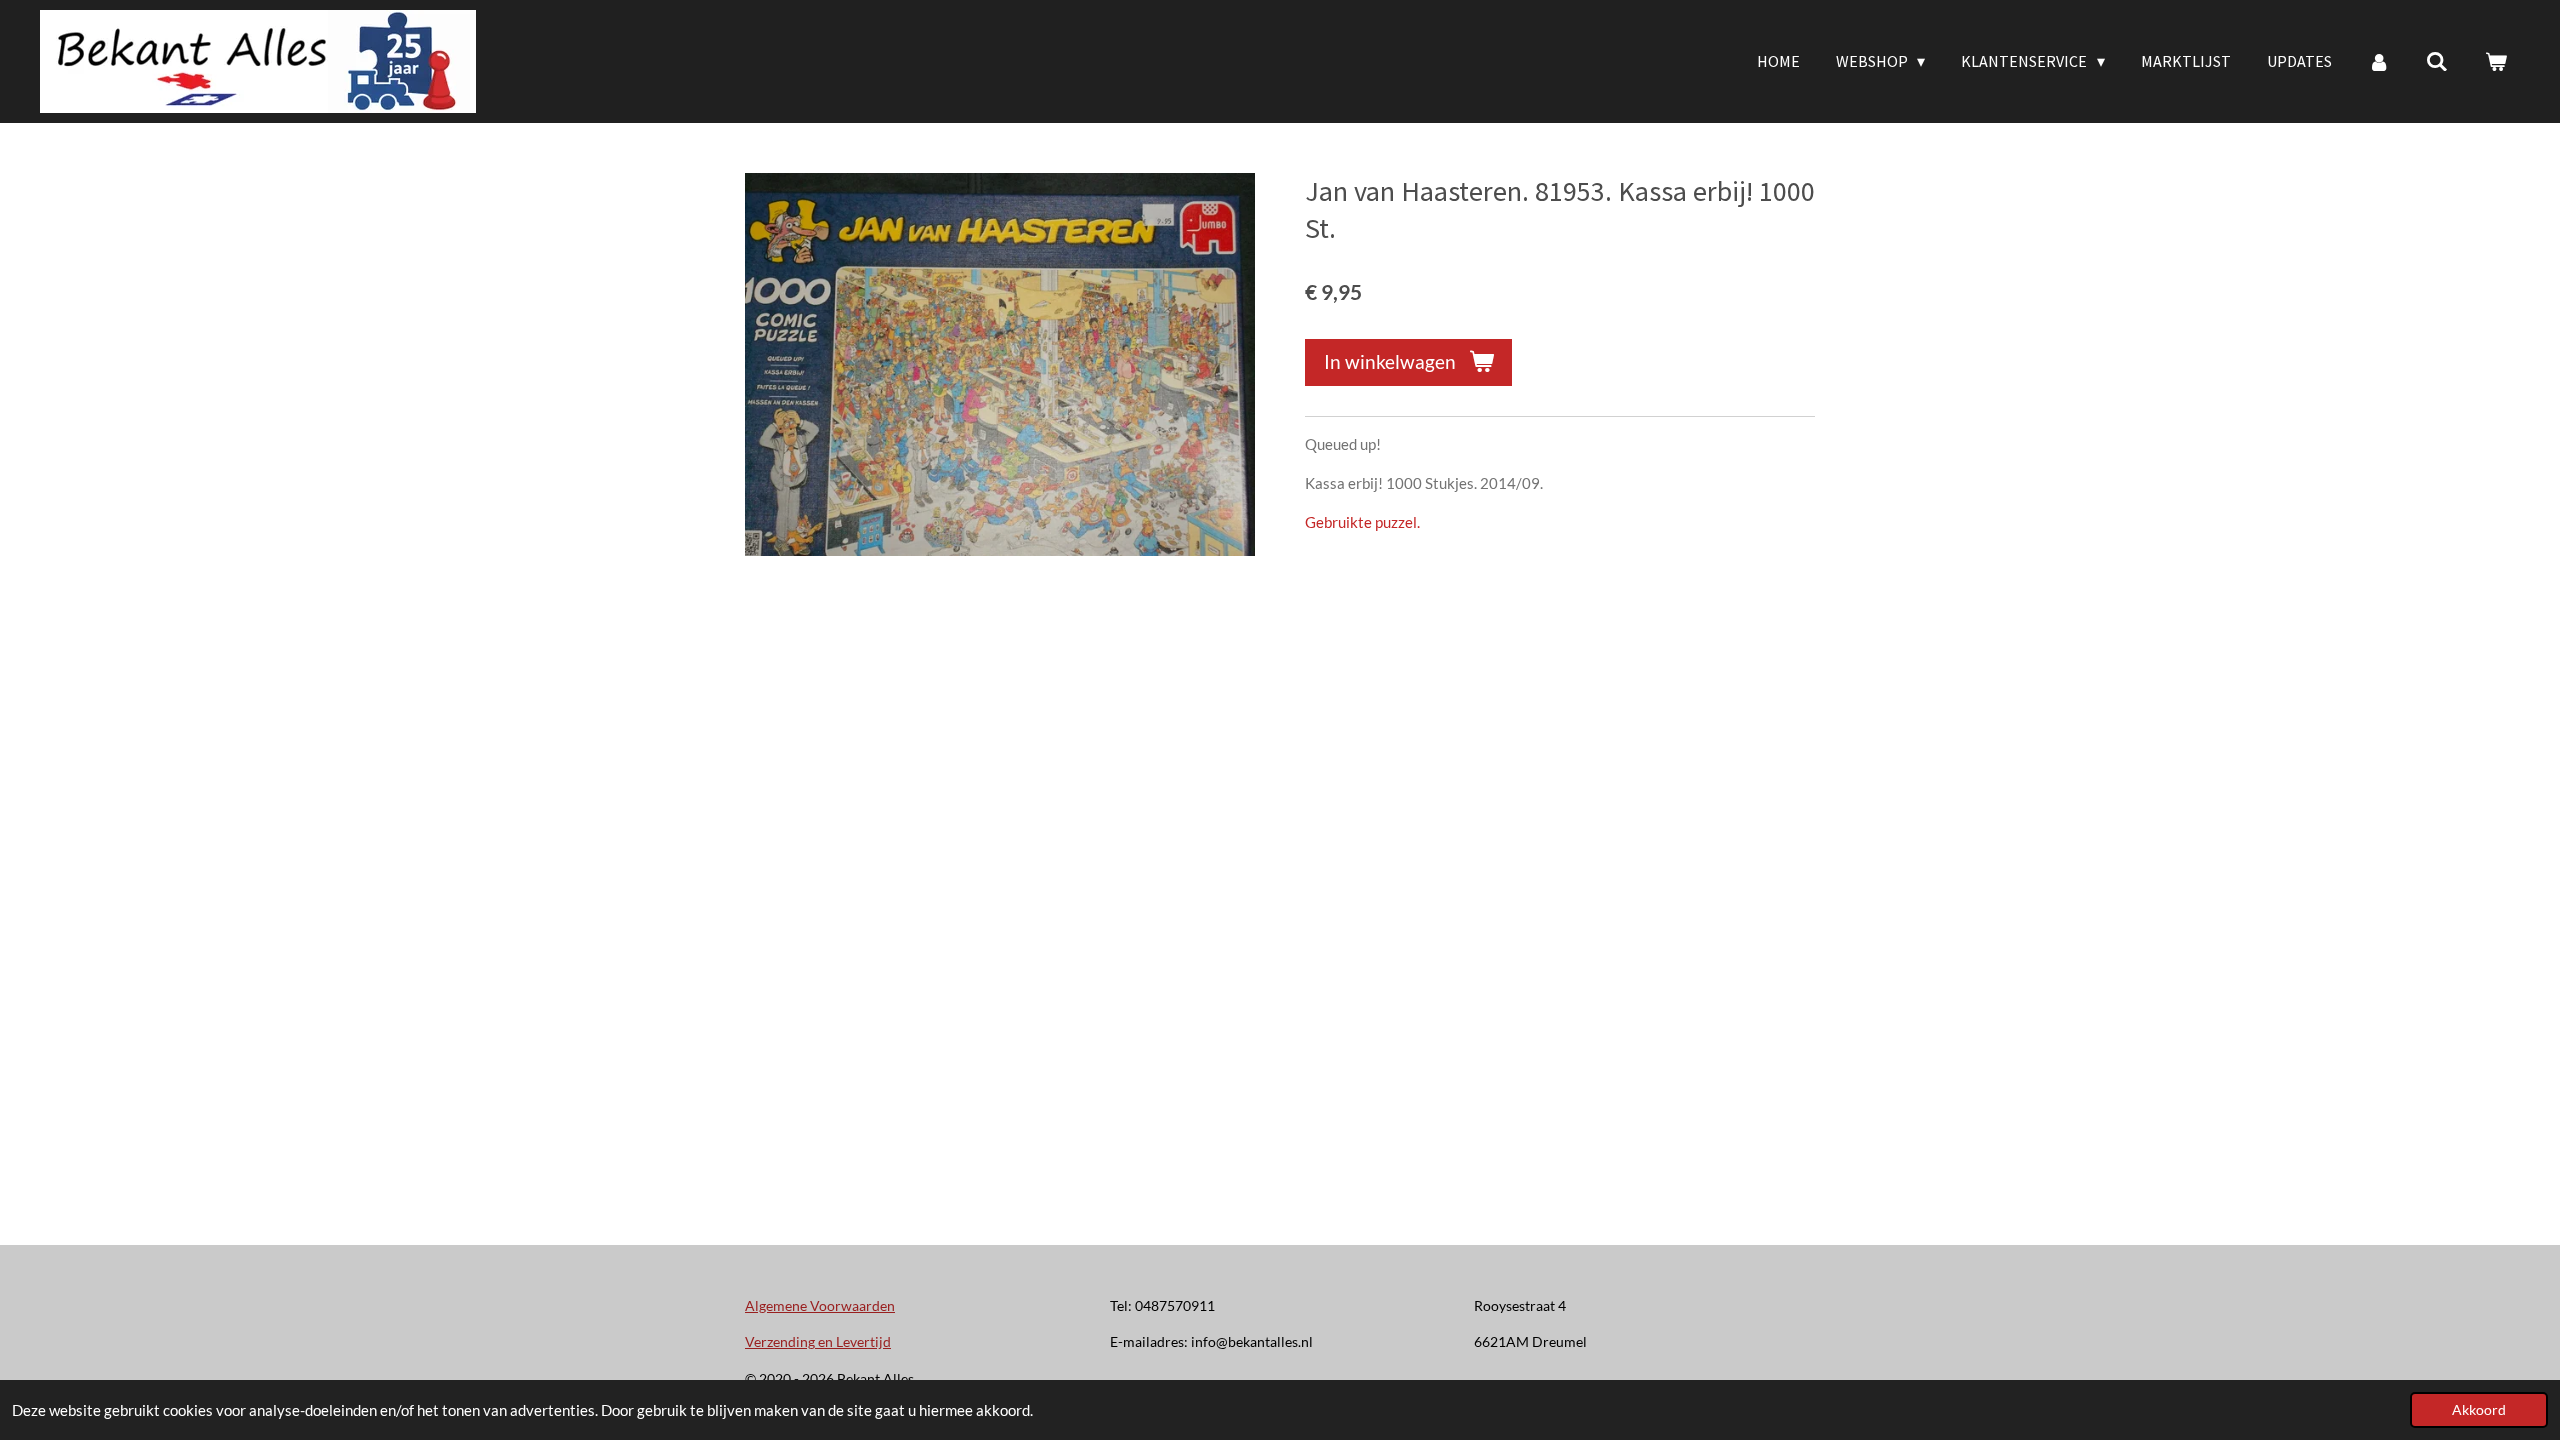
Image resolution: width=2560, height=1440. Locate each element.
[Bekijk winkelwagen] (2496, 61)
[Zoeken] (2437, 61)
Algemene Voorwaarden (820, 1305)
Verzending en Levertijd (818, 1341)
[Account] (2379, 61)
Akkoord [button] (2479, 1410)
